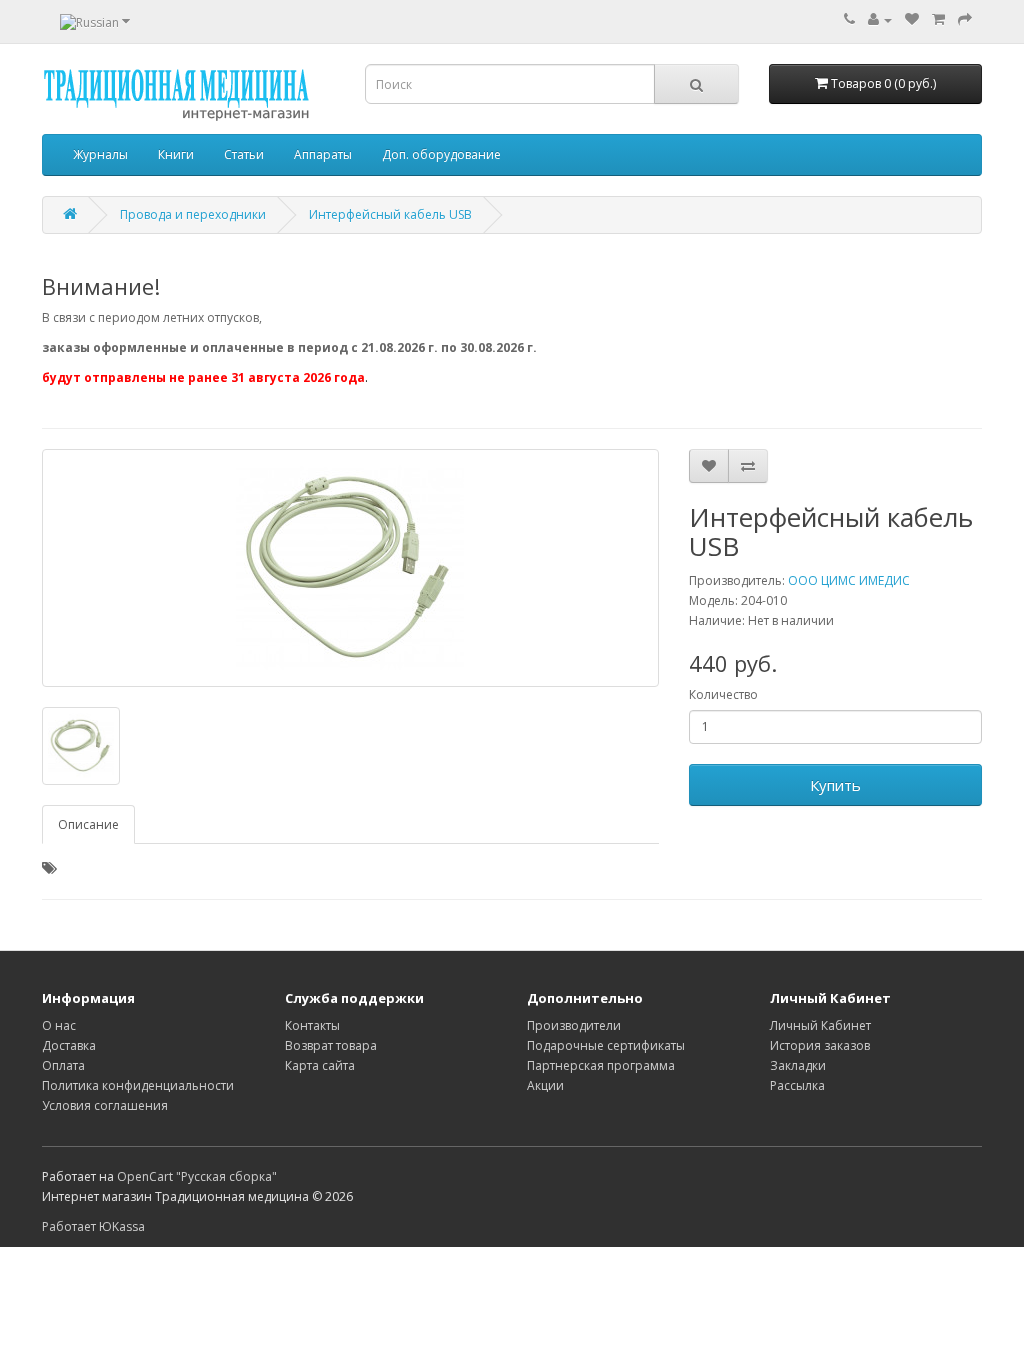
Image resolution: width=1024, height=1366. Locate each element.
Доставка (69, 1045)
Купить (835, 785)
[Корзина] (938, 19)
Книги (176, 154)
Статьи (244, 154)
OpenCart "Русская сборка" (197, 1176)
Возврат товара (331, 1045)
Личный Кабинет (820, 1025)
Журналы (100, 154)
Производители (574, 1025)
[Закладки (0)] (912, 19)
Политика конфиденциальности (138, 1085)
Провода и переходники (193, 214)
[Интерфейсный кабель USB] (350, 568)
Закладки (798, 1065)
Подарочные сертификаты (606, 1045)
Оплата (63, 1065)
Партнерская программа (601, 1065)
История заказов (820, 1045)
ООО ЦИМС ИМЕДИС (849, 580)
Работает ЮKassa (93, 1226)
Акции (545, 1085)
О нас (59, 1025)
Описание (88, 824)
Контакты (312, 1025)
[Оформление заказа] (965, 19)
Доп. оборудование (441, 154)
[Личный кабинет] (880, 19)
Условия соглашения (105, 1105)
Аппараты (323, 154)
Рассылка (797, 1085)
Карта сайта (320, 1065)
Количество (723, 694)
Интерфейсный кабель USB (390, 214)
